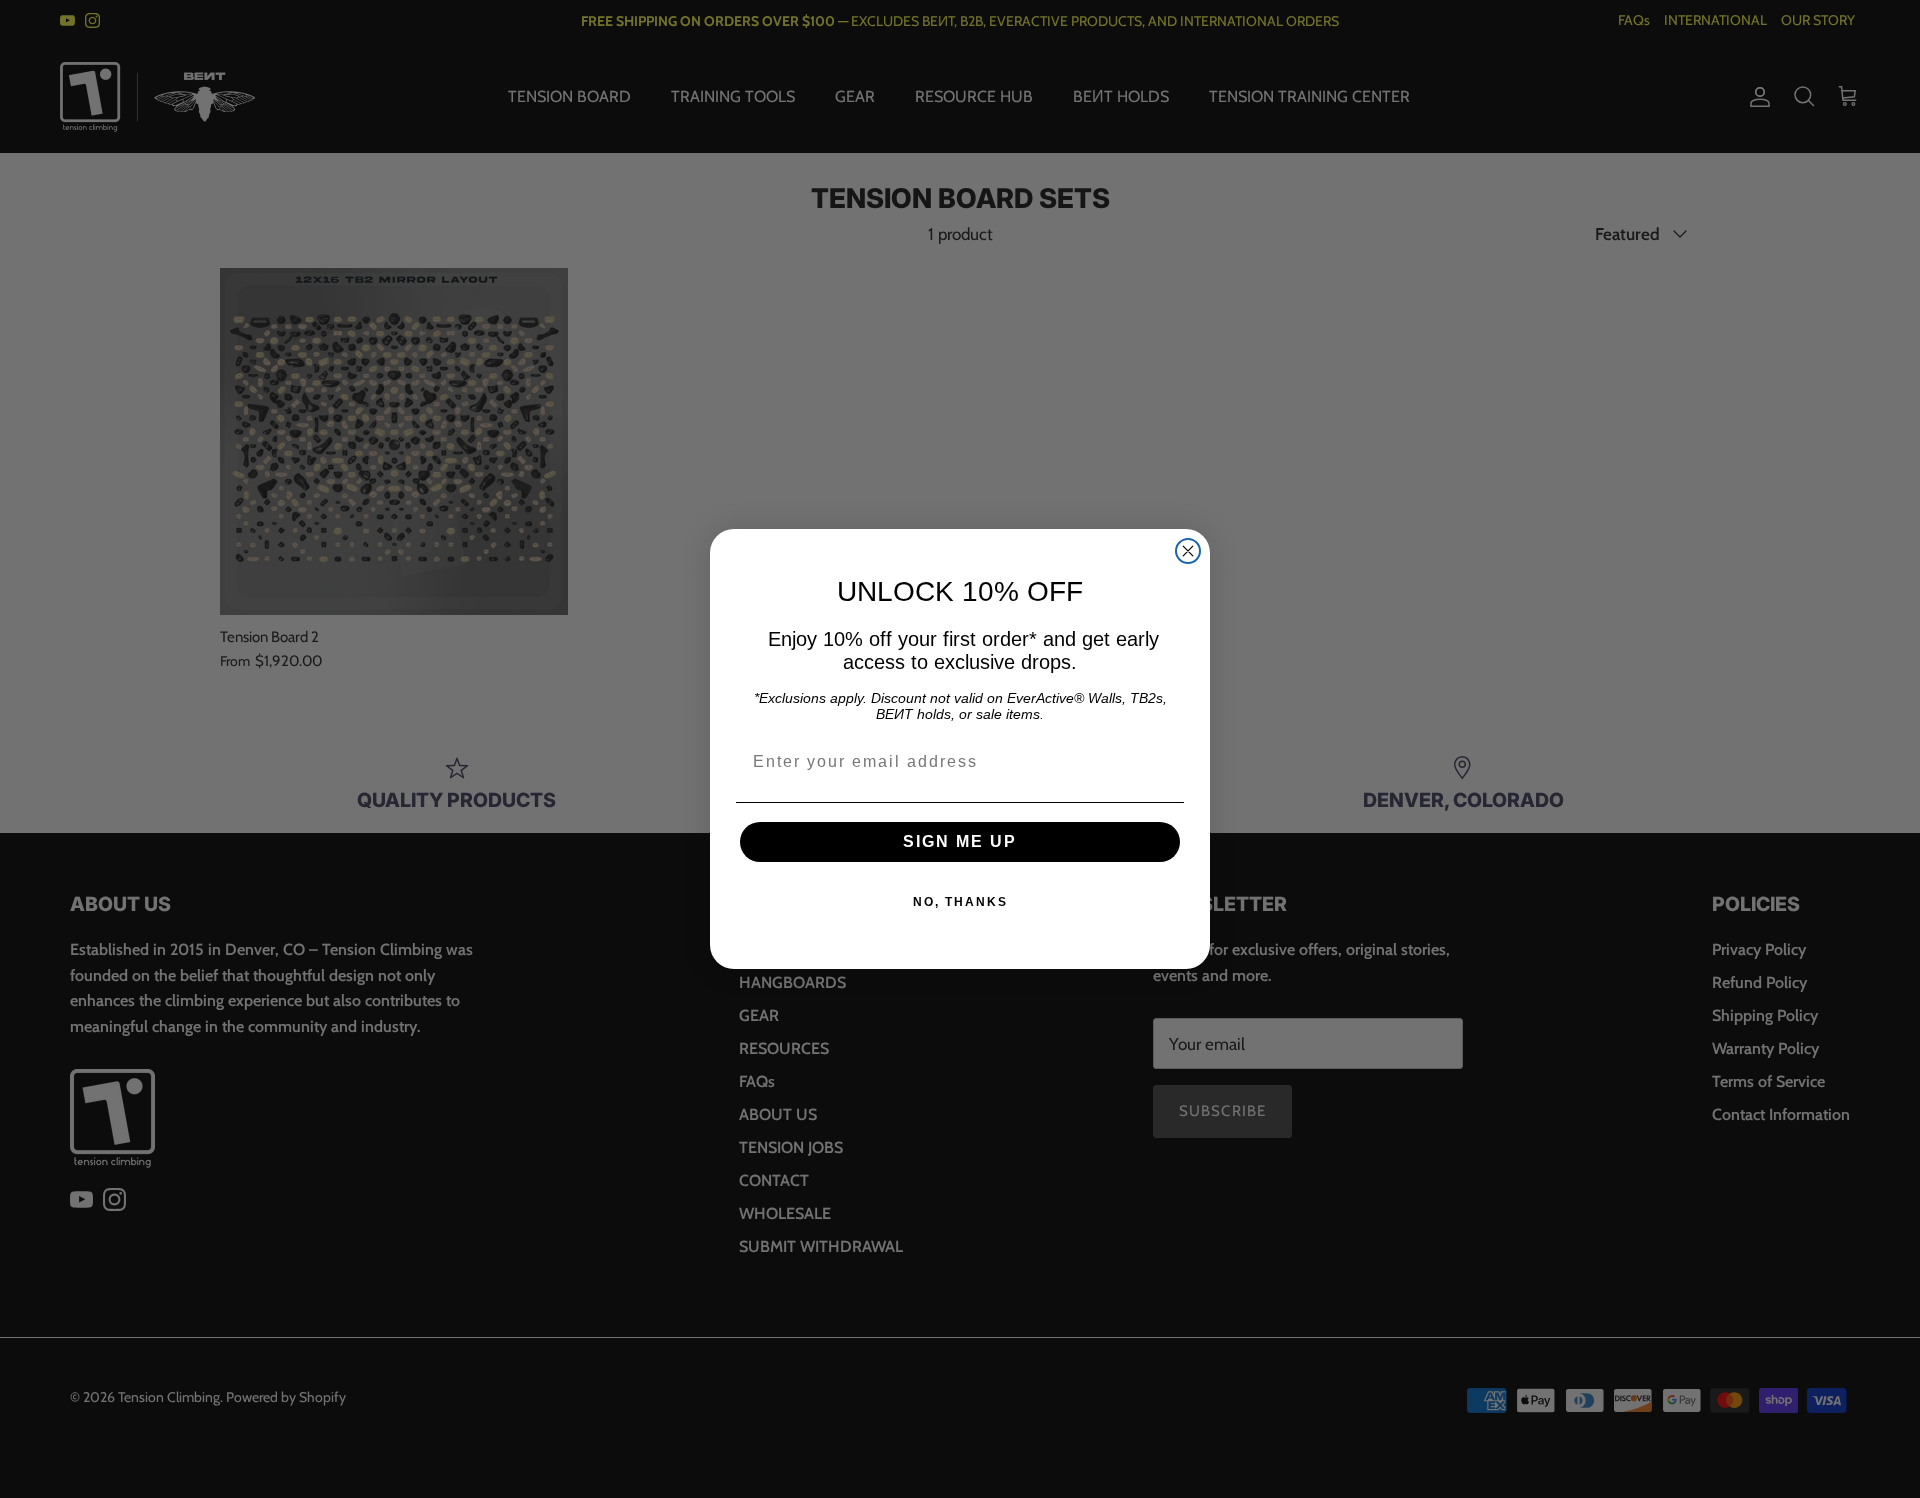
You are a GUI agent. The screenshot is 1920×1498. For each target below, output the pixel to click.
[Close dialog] (1188, 551)
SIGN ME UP (960, 841)
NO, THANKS (960, 902)
